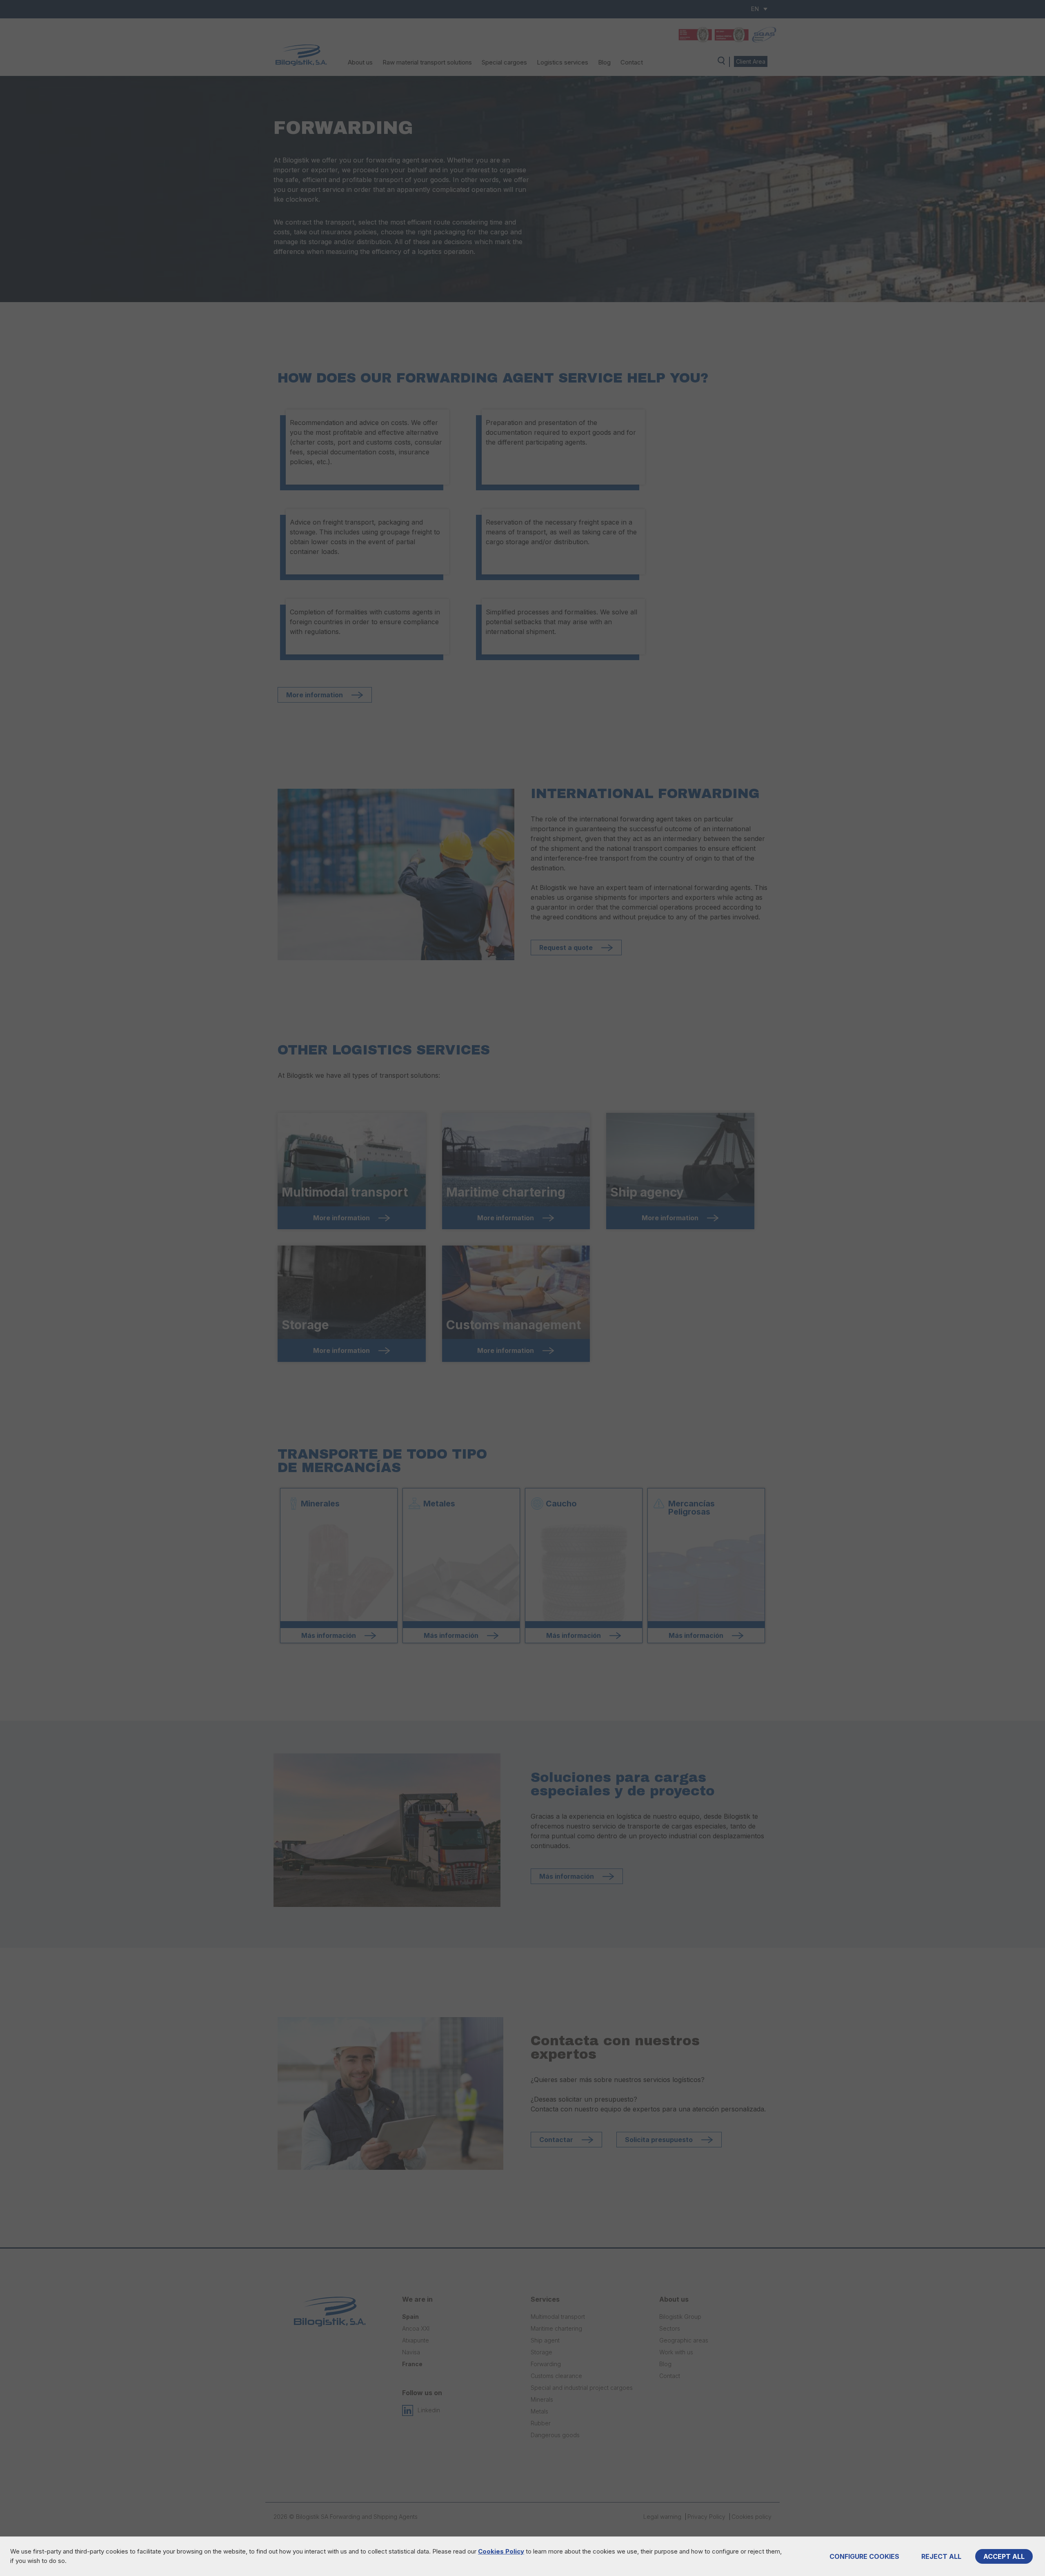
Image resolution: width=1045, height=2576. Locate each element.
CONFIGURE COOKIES (864, 2556)
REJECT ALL (941, 2556)
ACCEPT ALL (1004, 2556)
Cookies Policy (501, 2551)
